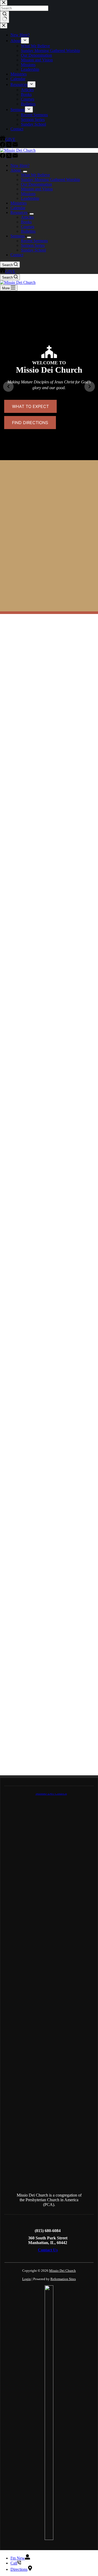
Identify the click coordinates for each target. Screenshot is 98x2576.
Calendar (18, 208)
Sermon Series (33, 245)
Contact (17, 255)
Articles (27, 217)
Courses (28, 227)
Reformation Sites (63, 2279)
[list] (49, 387)
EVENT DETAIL (49, 1076)
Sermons (18, 236)
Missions (28, 194)
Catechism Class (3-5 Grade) (49, 1175)
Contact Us (48, 2250)
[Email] (15, 157)
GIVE (10, 271)
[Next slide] (90, 387)
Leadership (30, 198)
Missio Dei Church (62, 2271)
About (16, 170)
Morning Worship (49, 1054)
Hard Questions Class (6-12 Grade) (49, 1115)
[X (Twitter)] (9, 157)
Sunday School (33, 250)
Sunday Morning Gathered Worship (50, 180)
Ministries (19, 203)
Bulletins (28, 231)
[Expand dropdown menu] (25, 172)
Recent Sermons (34, 241)
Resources (19, 212)
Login (27, 2279)
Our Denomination (36, 184)
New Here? (20, 165)
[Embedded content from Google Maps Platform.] (49, 1600)
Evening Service (49, 1233)
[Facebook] (3, 157)
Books (26, 222)
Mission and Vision (37, 189)
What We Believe (35, 175)
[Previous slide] (8, 387)
